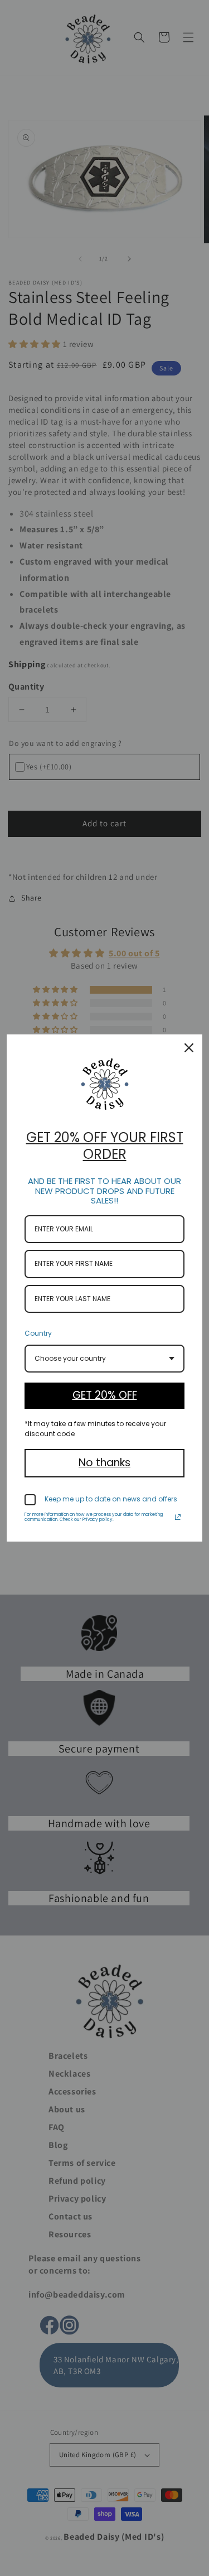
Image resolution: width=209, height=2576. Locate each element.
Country (38, 1333)
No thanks (104, 1463)
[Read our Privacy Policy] (178, 1517)
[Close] (189, 1048)
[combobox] (104, 1359)
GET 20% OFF (105, 1395)
